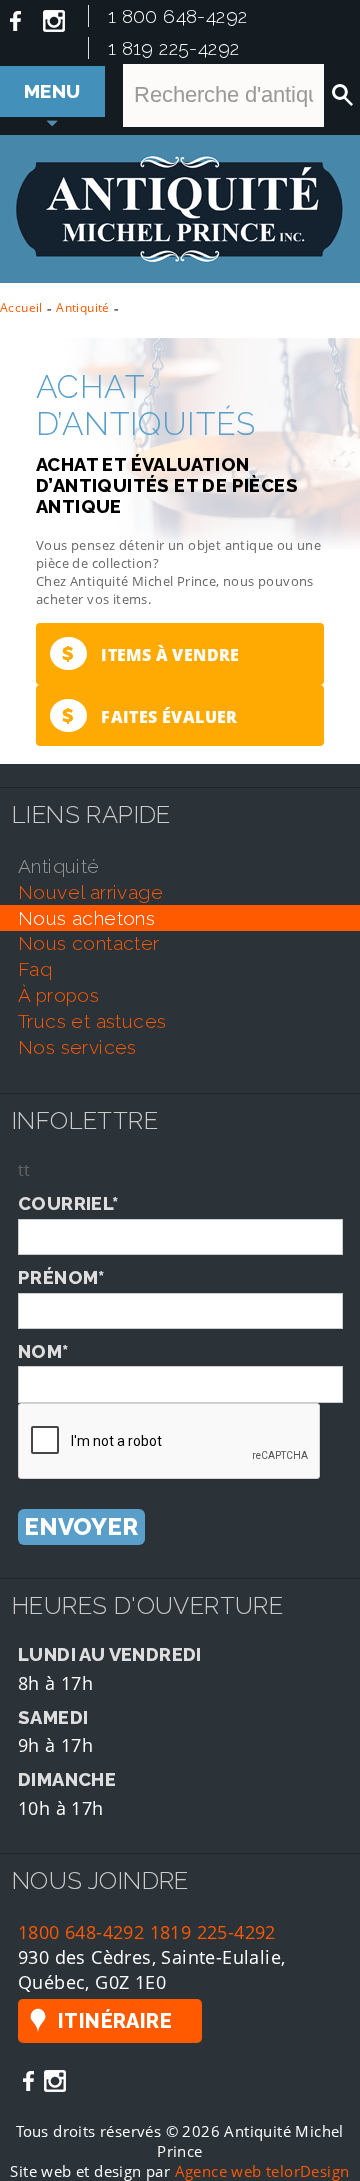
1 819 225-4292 (174, 48)
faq (35, 969)
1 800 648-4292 (178, 16)
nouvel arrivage (90, 892)
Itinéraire (115, 2021)
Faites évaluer (149, 715)
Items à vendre (150, 653)
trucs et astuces (92, 1021)
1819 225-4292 (213, 1931)
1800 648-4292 (81, 1931)
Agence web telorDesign (262, 2171)
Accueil (21, 307)
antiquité (59, 866)
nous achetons (86, 918)
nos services (77, 1047)
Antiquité (83, 307)
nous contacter (89, 943)
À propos (58, 995)
